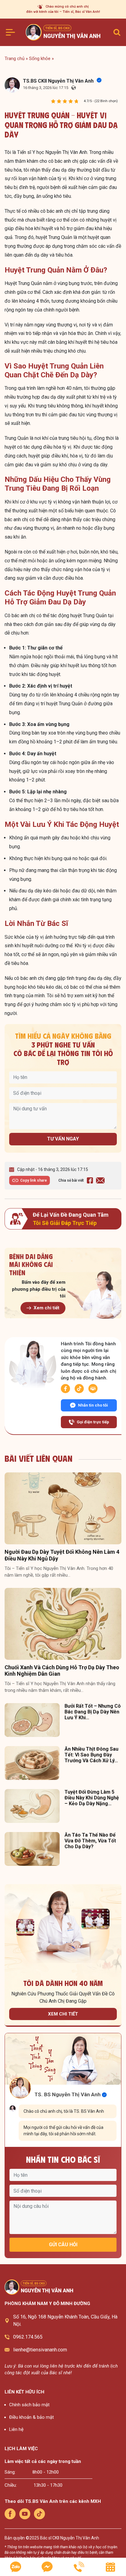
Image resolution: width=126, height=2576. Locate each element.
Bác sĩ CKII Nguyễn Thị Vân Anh (70, 2538)
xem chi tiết (63, 2014)
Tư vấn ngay (63, 1139)
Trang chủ (15, 59)
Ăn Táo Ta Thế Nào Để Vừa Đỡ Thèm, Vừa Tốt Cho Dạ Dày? (90, 1841)
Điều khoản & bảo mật (31, 2417)
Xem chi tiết (46, 1308)
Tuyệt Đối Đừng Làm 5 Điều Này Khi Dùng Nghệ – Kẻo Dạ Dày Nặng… (92, 1798)
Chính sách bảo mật (29, 2405)
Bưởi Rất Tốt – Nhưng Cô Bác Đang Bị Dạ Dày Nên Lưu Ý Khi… (93, 1712)
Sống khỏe (40, 59)
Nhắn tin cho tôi (93, 1405)
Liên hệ (16, 2429)
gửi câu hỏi (63, 2245)
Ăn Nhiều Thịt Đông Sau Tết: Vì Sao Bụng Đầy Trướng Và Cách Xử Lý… (91, 1755)
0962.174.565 (28, 2337)
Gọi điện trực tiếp (93, 1422)
